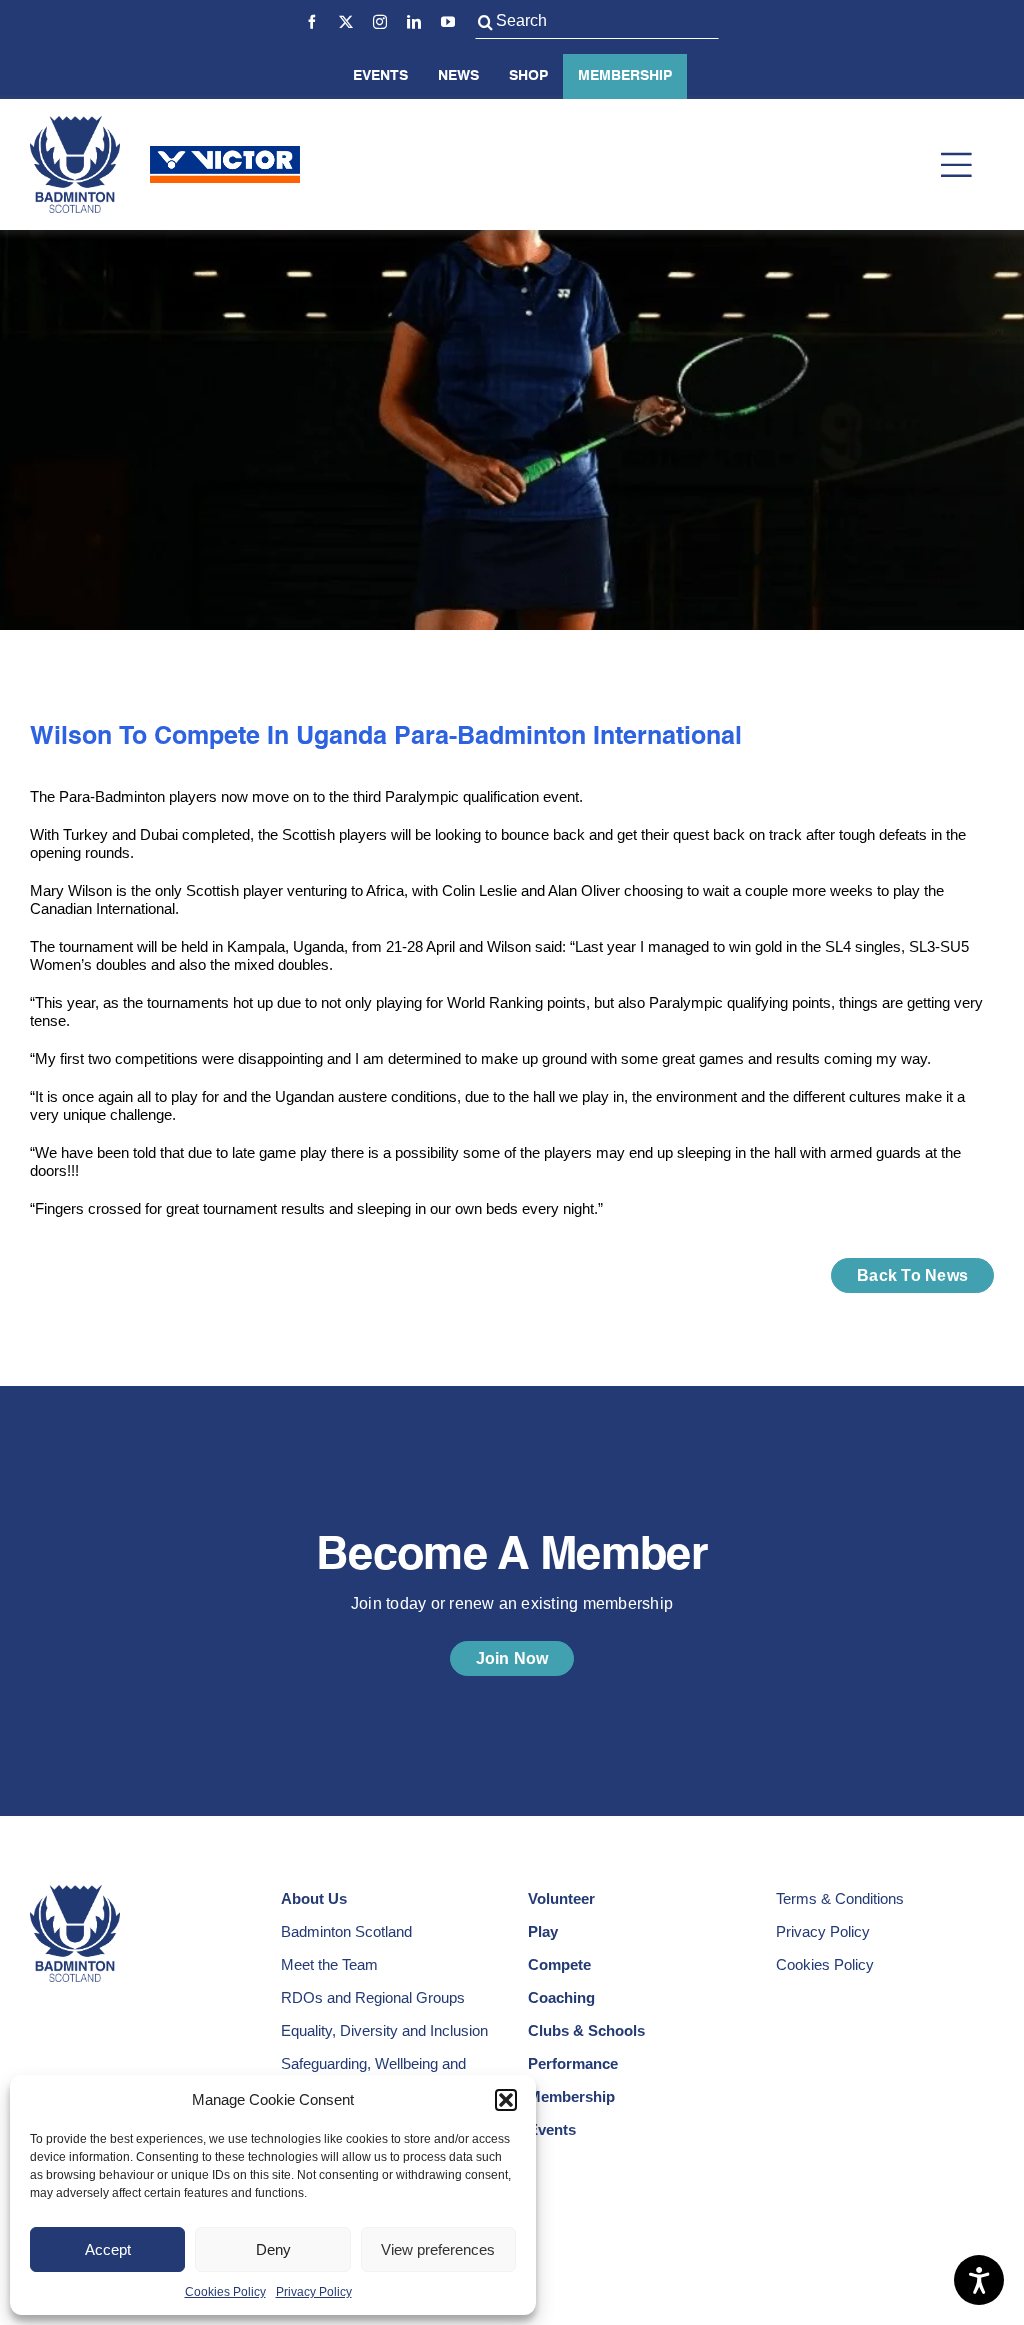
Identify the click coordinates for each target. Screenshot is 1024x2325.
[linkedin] (414, 22)
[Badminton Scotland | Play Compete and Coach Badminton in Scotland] (75, 123)
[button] (506, 2100)
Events (380, 76)
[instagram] (380, 22)
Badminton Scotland (346, 1931)
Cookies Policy (225, 2292)
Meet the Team (329, 1964)
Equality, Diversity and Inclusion (384, 2030)
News (458, 76)
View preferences (438, 2249)
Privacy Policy (314, 2292)
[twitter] (346, 22)
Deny (273, 2249)
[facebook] (312, 22)
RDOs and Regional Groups (373, 1997)
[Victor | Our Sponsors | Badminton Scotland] (225, 153)
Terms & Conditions (840, 1898)
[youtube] (448, 22)
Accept (108, 2249)
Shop (528, 76)
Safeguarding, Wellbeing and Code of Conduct (373, 2072)
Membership (625, 76)
